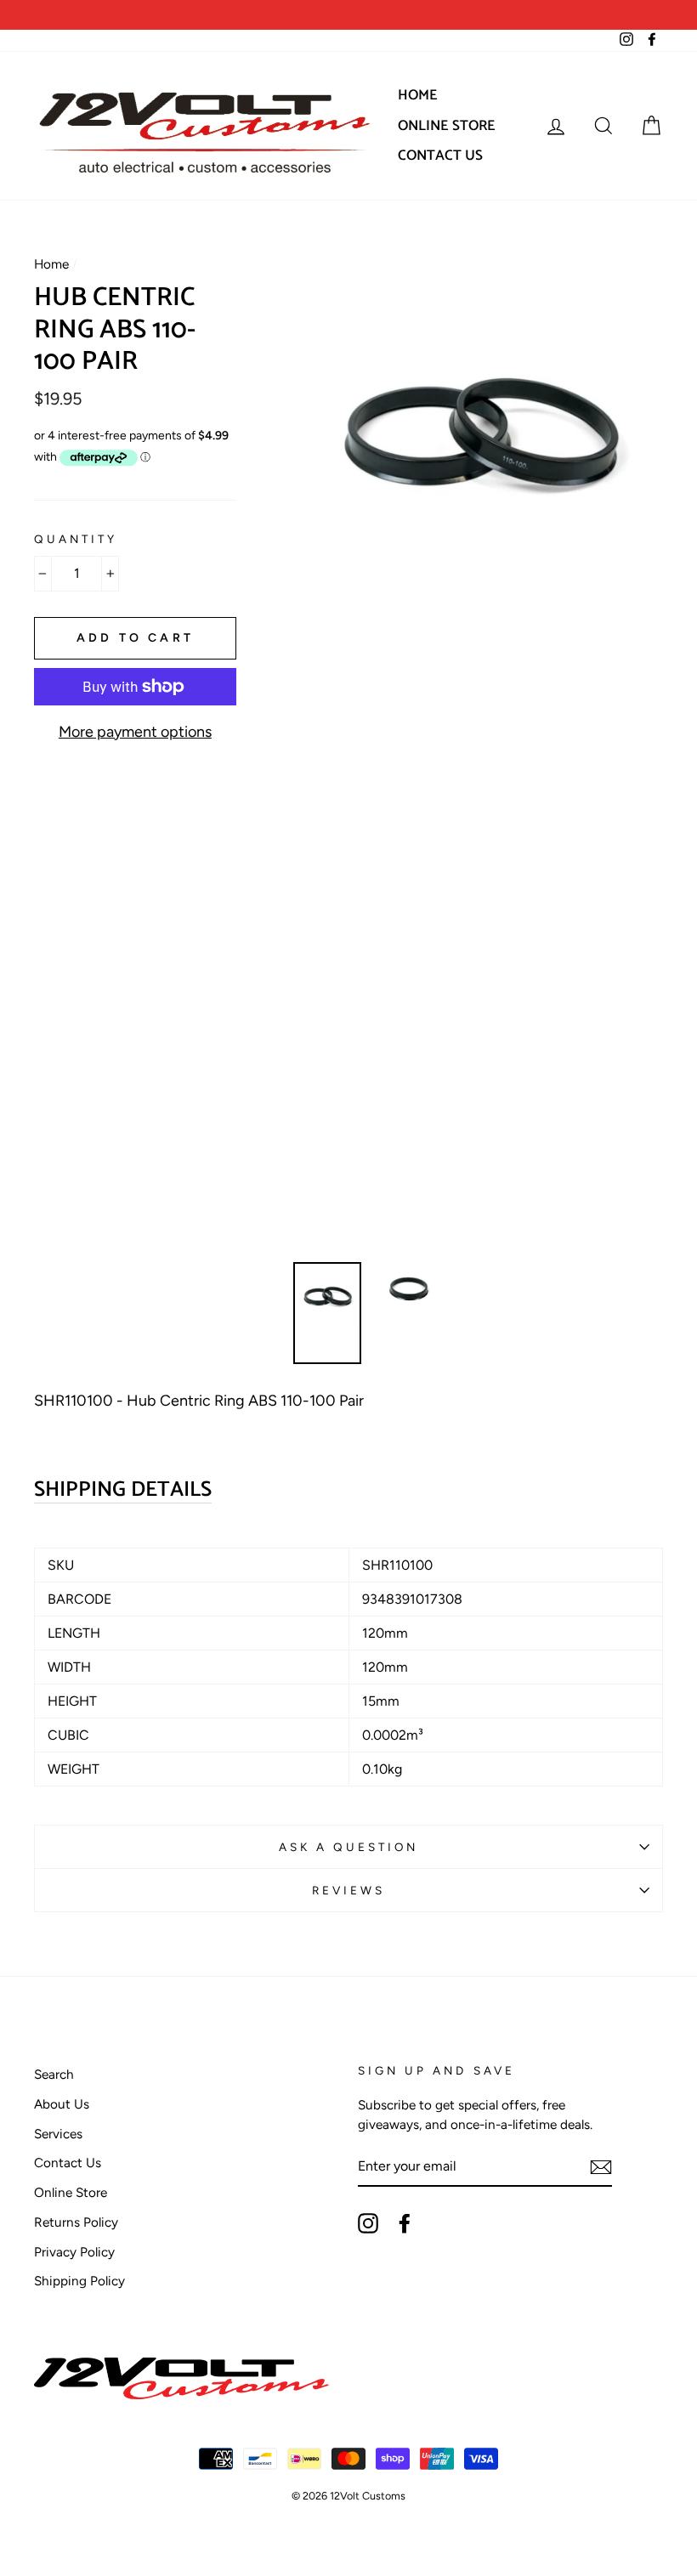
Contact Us (440, 156)
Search (54, 2074)
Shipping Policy (79, 2281)
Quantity (76, 539)
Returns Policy (76, 2222)
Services (58, 2134)
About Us (62, 2104)
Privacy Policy (74, 2252)
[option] (191, 15)
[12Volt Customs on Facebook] (405, 2223)
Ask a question (349, 1847)
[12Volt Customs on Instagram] (368, 2223)
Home (418, 95)
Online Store (447, 126)
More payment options (135, 732)
